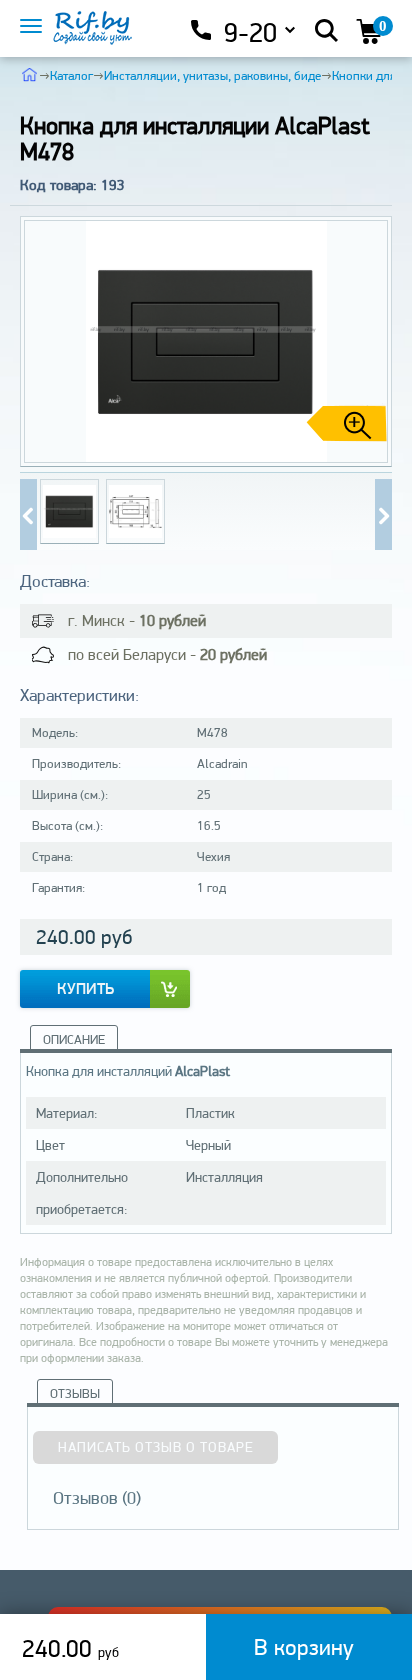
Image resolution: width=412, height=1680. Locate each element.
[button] (369, 342)
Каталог (71, 75)
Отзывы (75, 1393)
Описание (74, 1039)
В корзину (304, 1646)
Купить (85, 988)
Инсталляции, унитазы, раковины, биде (212, 75)
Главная (29, 74)
